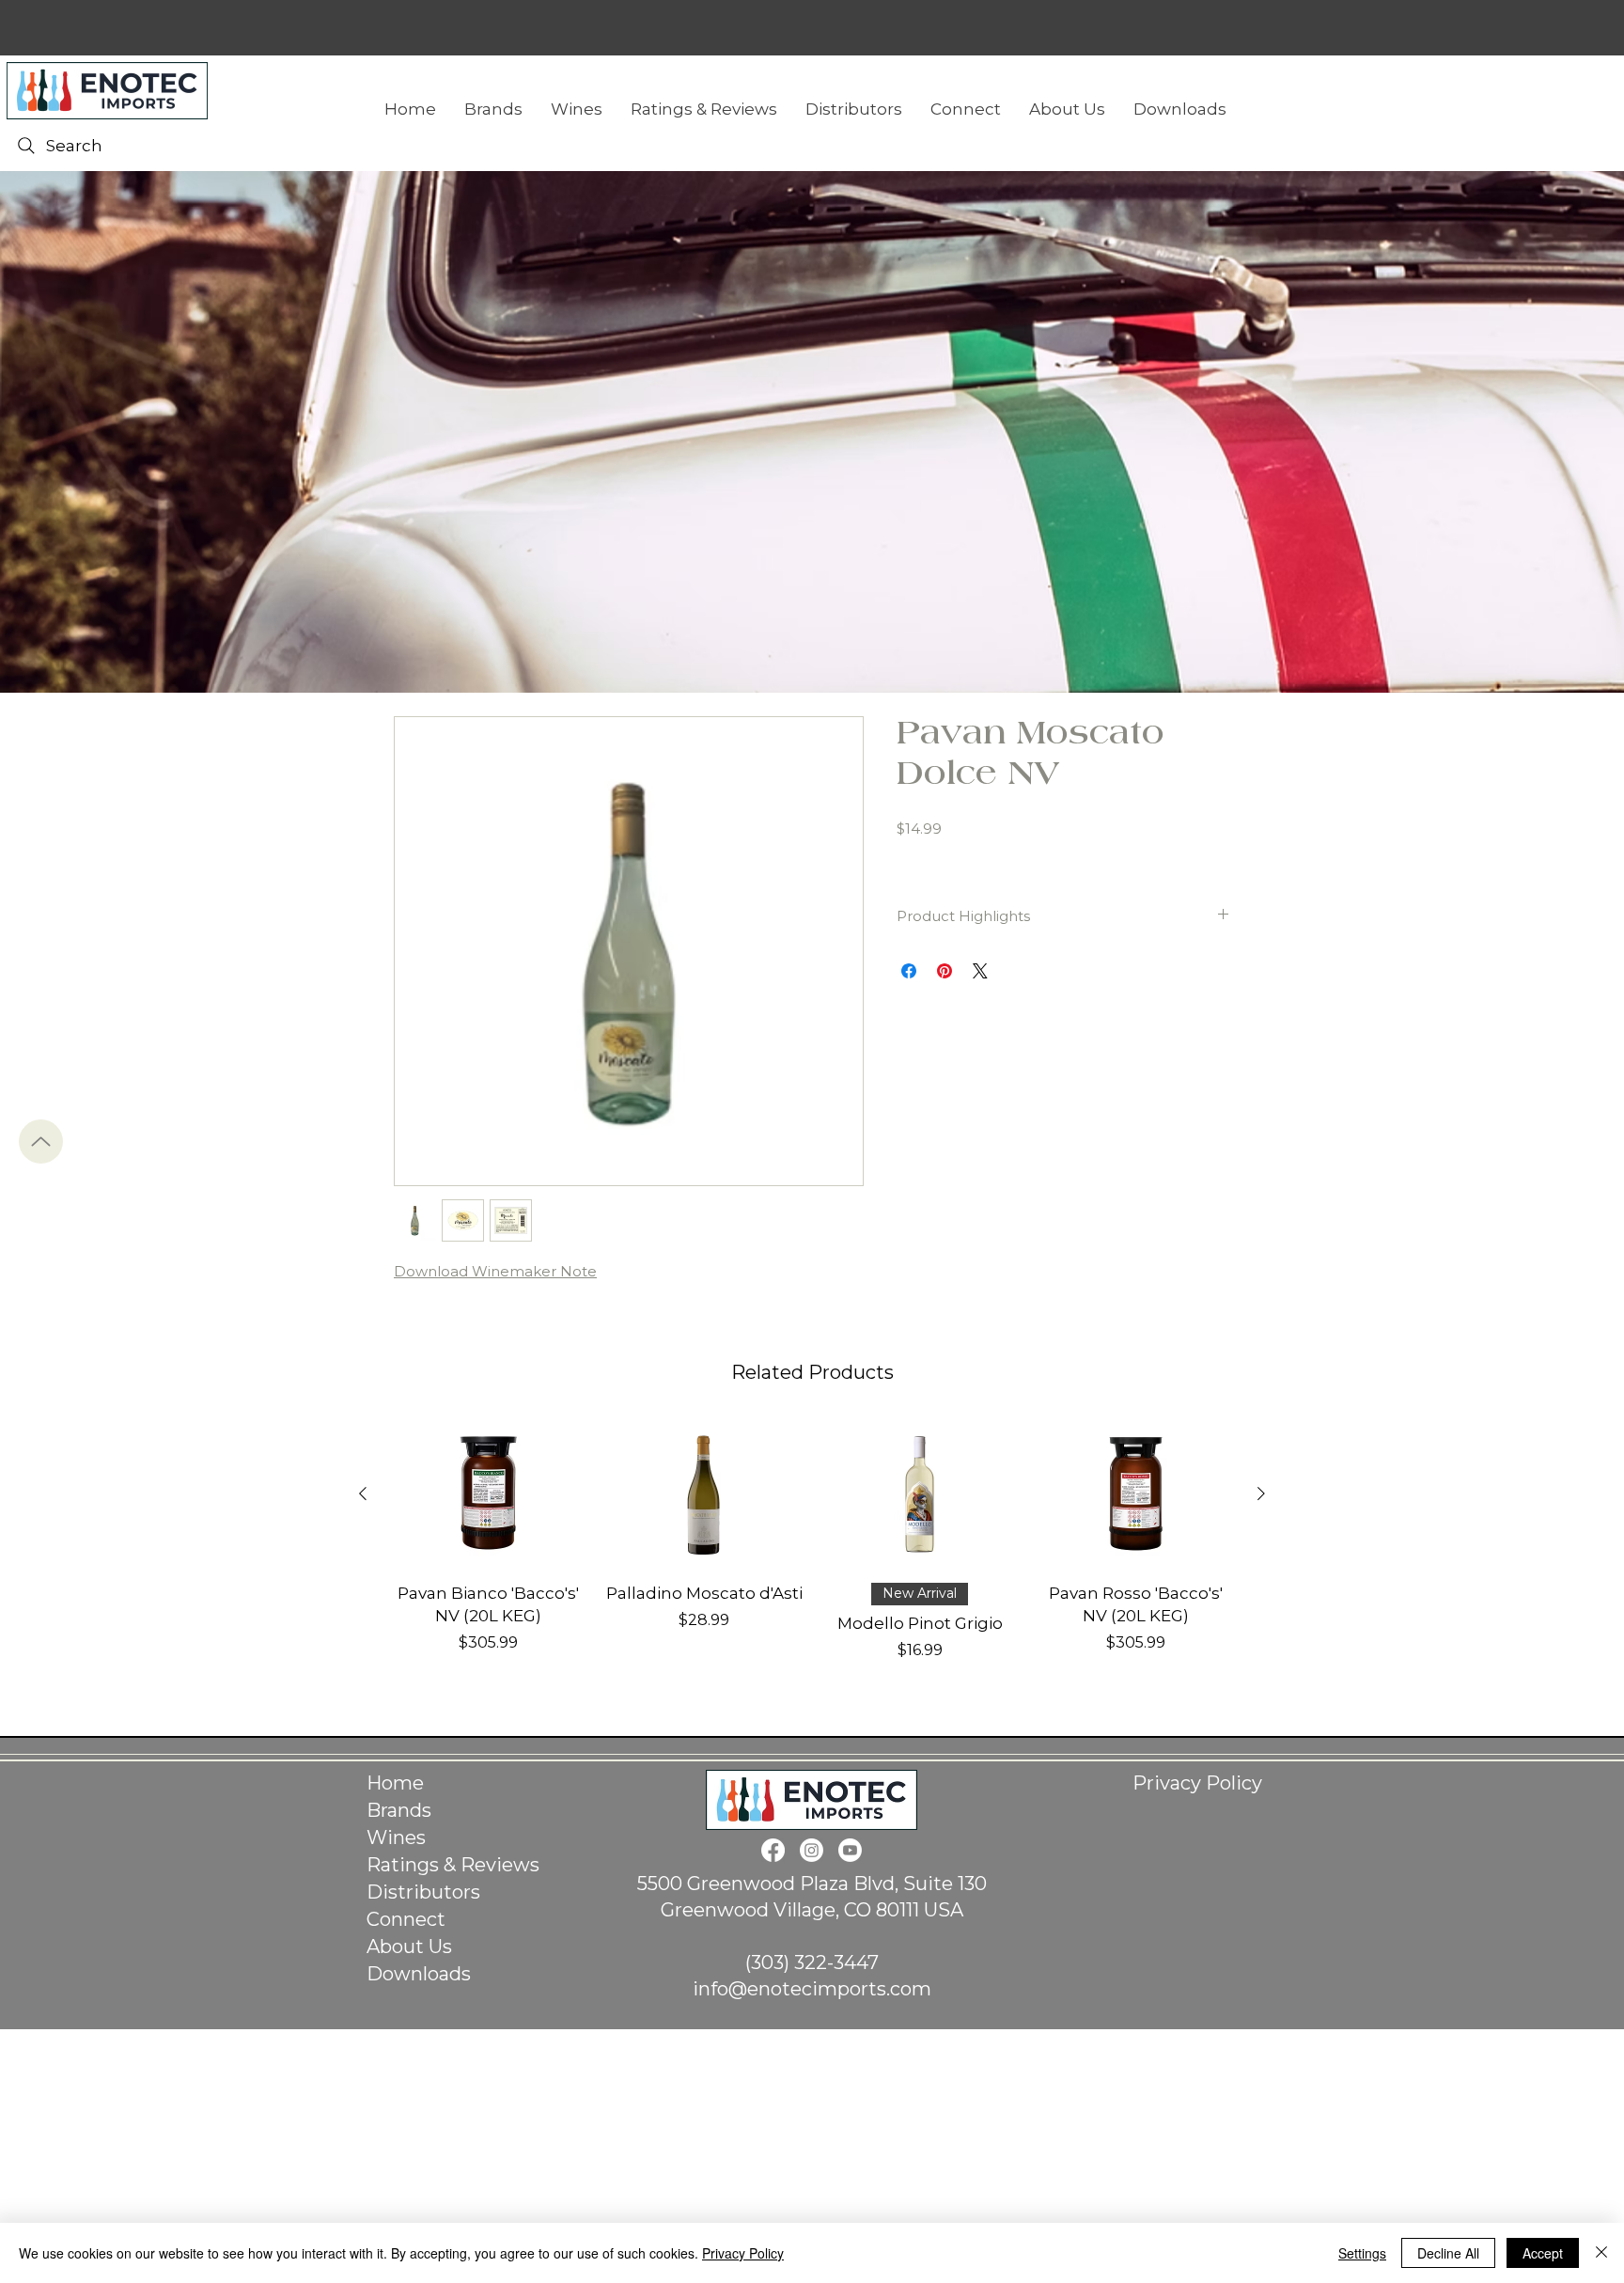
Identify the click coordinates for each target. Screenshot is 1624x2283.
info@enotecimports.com (812, 1989)
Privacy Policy (1197, 1783)
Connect (406, 1919)
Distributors (423, 1892)
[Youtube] (850, 1850)
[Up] (41, 1141)
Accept (1543, 2253)
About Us (409, 1947)
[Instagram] (812, 1850)
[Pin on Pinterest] (945, 971)
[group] (812, 1552)
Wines (396, 1837)
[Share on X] (980, 971)
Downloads (419, 1974)
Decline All (1448, 2253)
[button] (1180, 109)
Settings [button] (1362, 2253)
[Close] (1601, 2253)
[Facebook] (773, 1850)
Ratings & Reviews (453, 1865)
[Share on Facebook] (909, 971)
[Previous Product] (363, 1493)
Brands (399, 1810)
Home (395, 1783)
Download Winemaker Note (495, 1271)
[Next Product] (1261, 1493)
